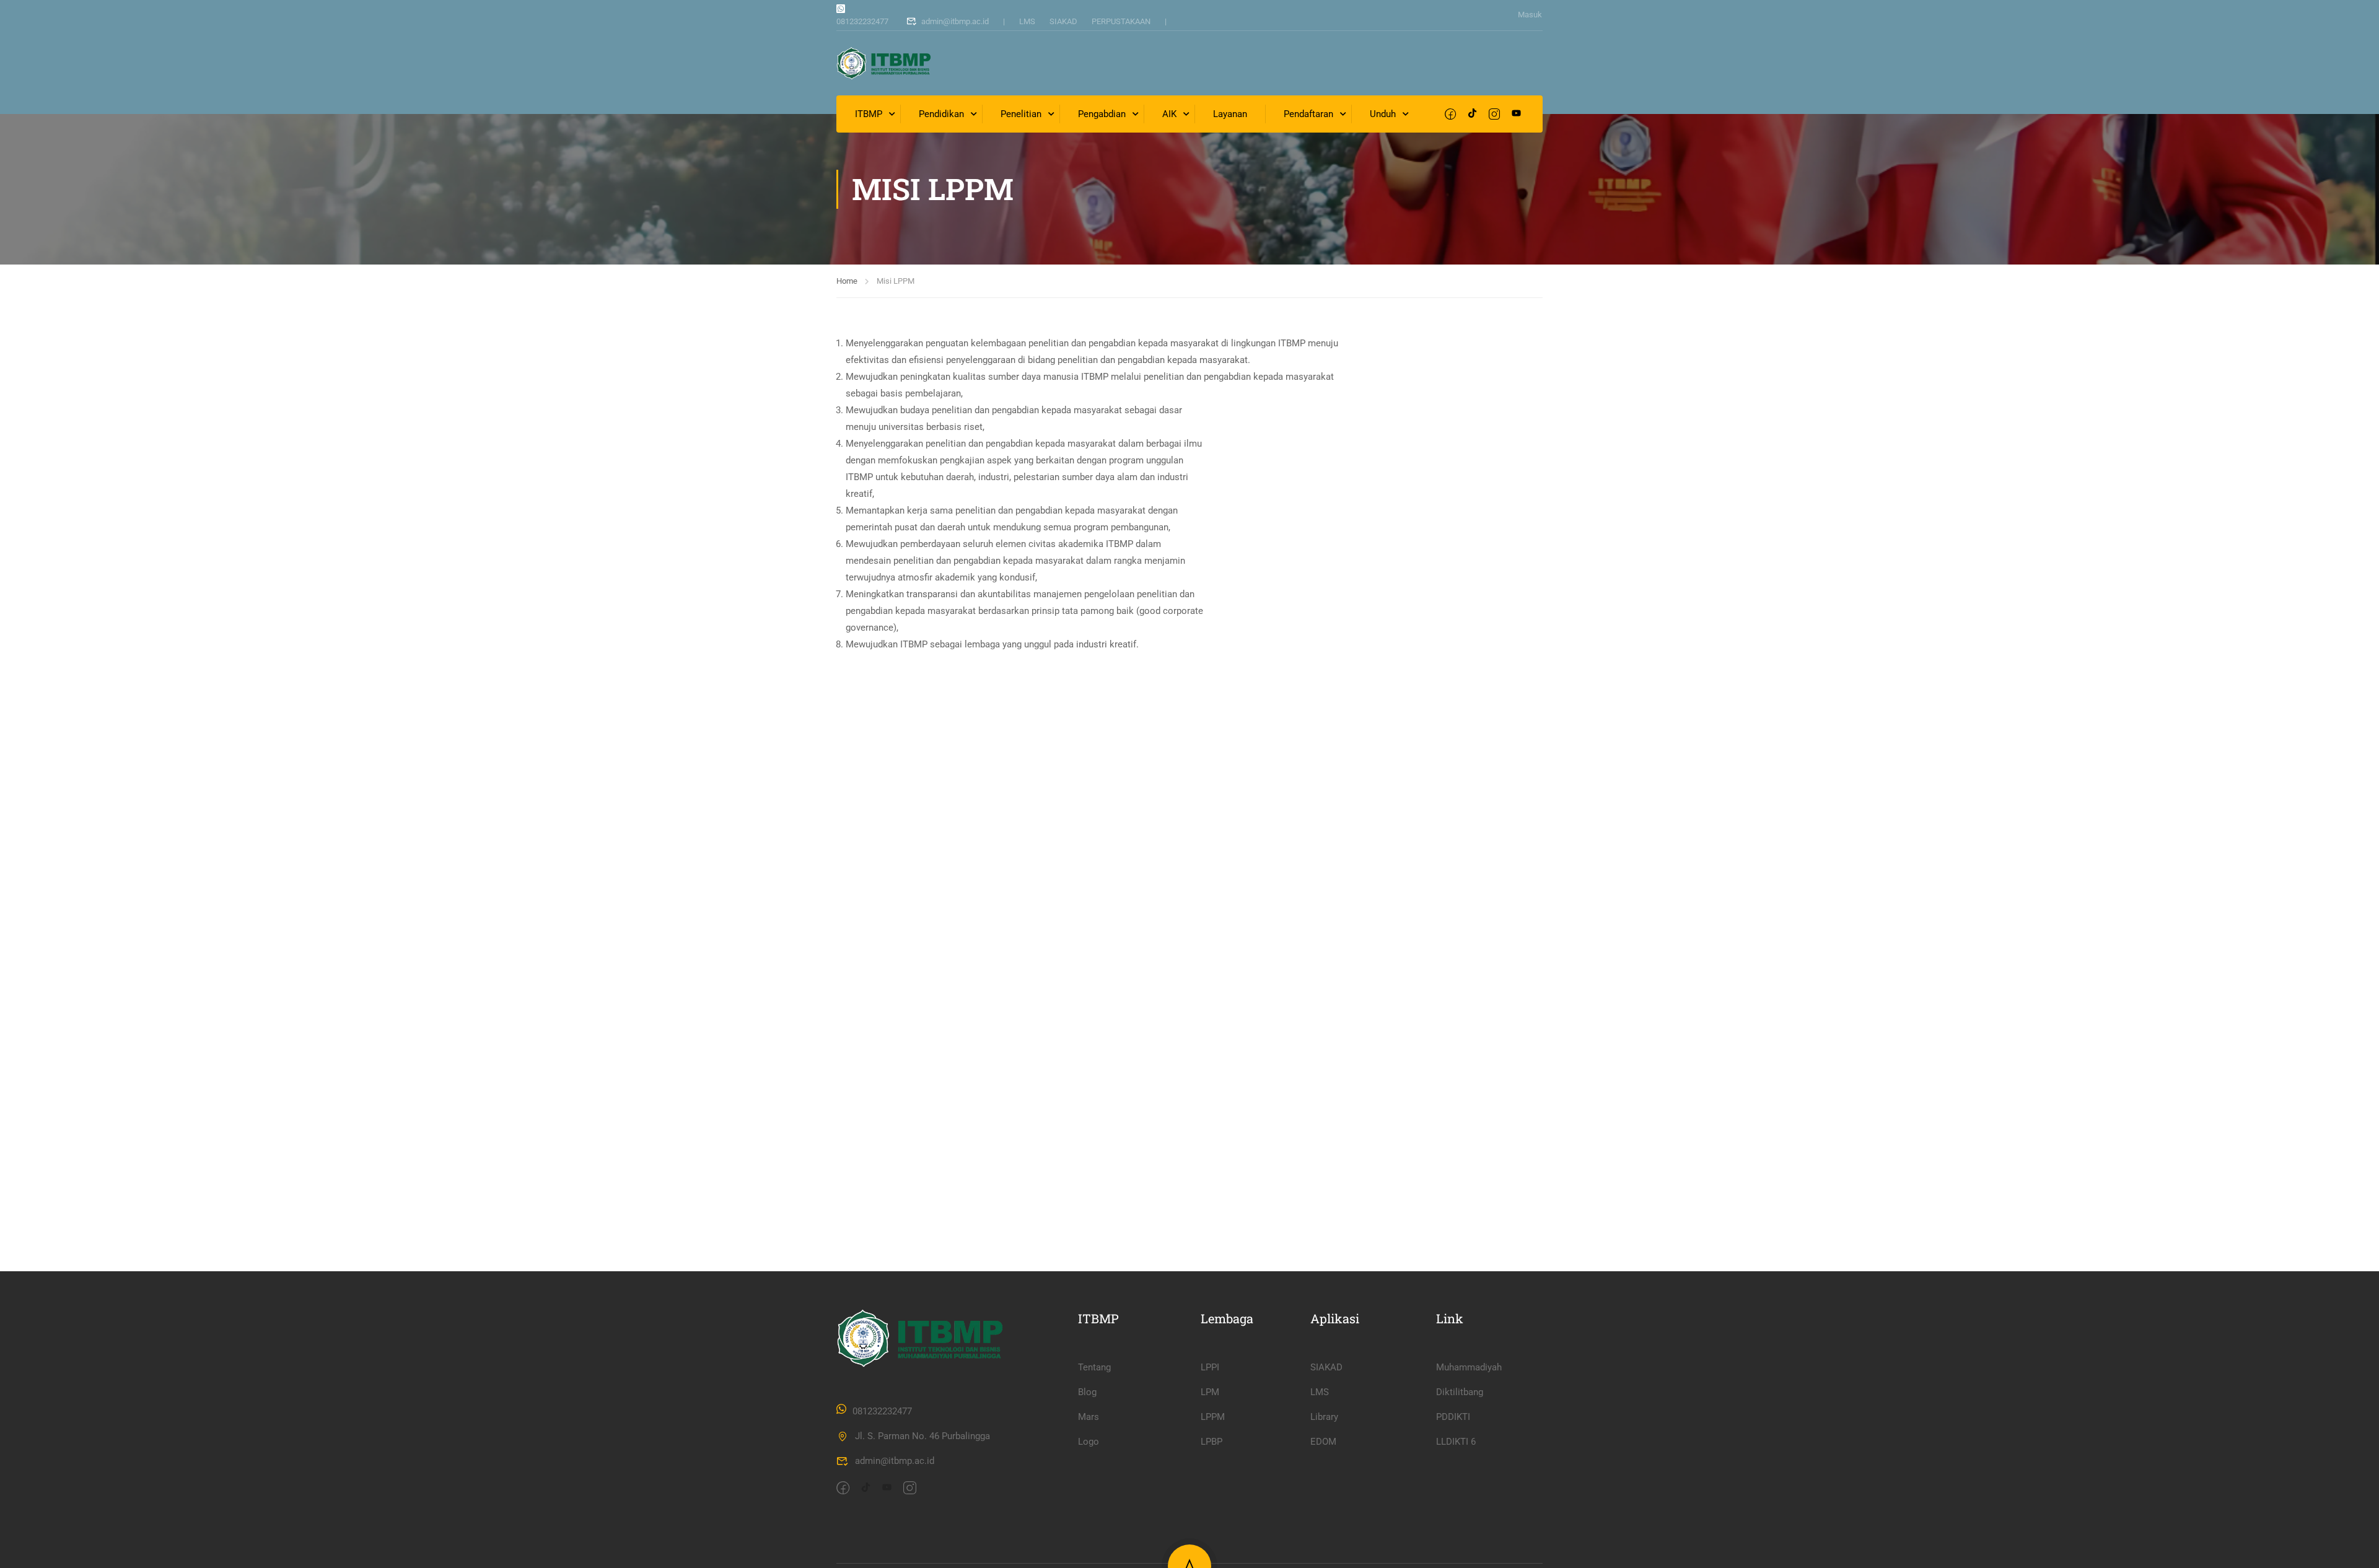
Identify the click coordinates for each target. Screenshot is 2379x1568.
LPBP (1211, 1442)
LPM (1210, 1392)
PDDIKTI (1453, 1417)
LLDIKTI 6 (1456, 1442)
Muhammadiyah (1469, 1367)
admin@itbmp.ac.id (955, 21)
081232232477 (862, 21)
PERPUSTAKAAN (1121, 21)
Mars (1089, 1417)
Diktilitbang (1460, 1392)
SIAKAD (1063, 21)
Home (847, 281)
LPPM (1213, 1417)
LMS (1027, 21)
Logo (1089, 1442)
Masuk (1530, 15)
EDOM (1323, 1442)
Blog (1087, 1392)
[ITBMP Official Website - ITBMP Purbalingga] (884, 63)
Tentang (1094, 1367)
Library (1324, 1417)
